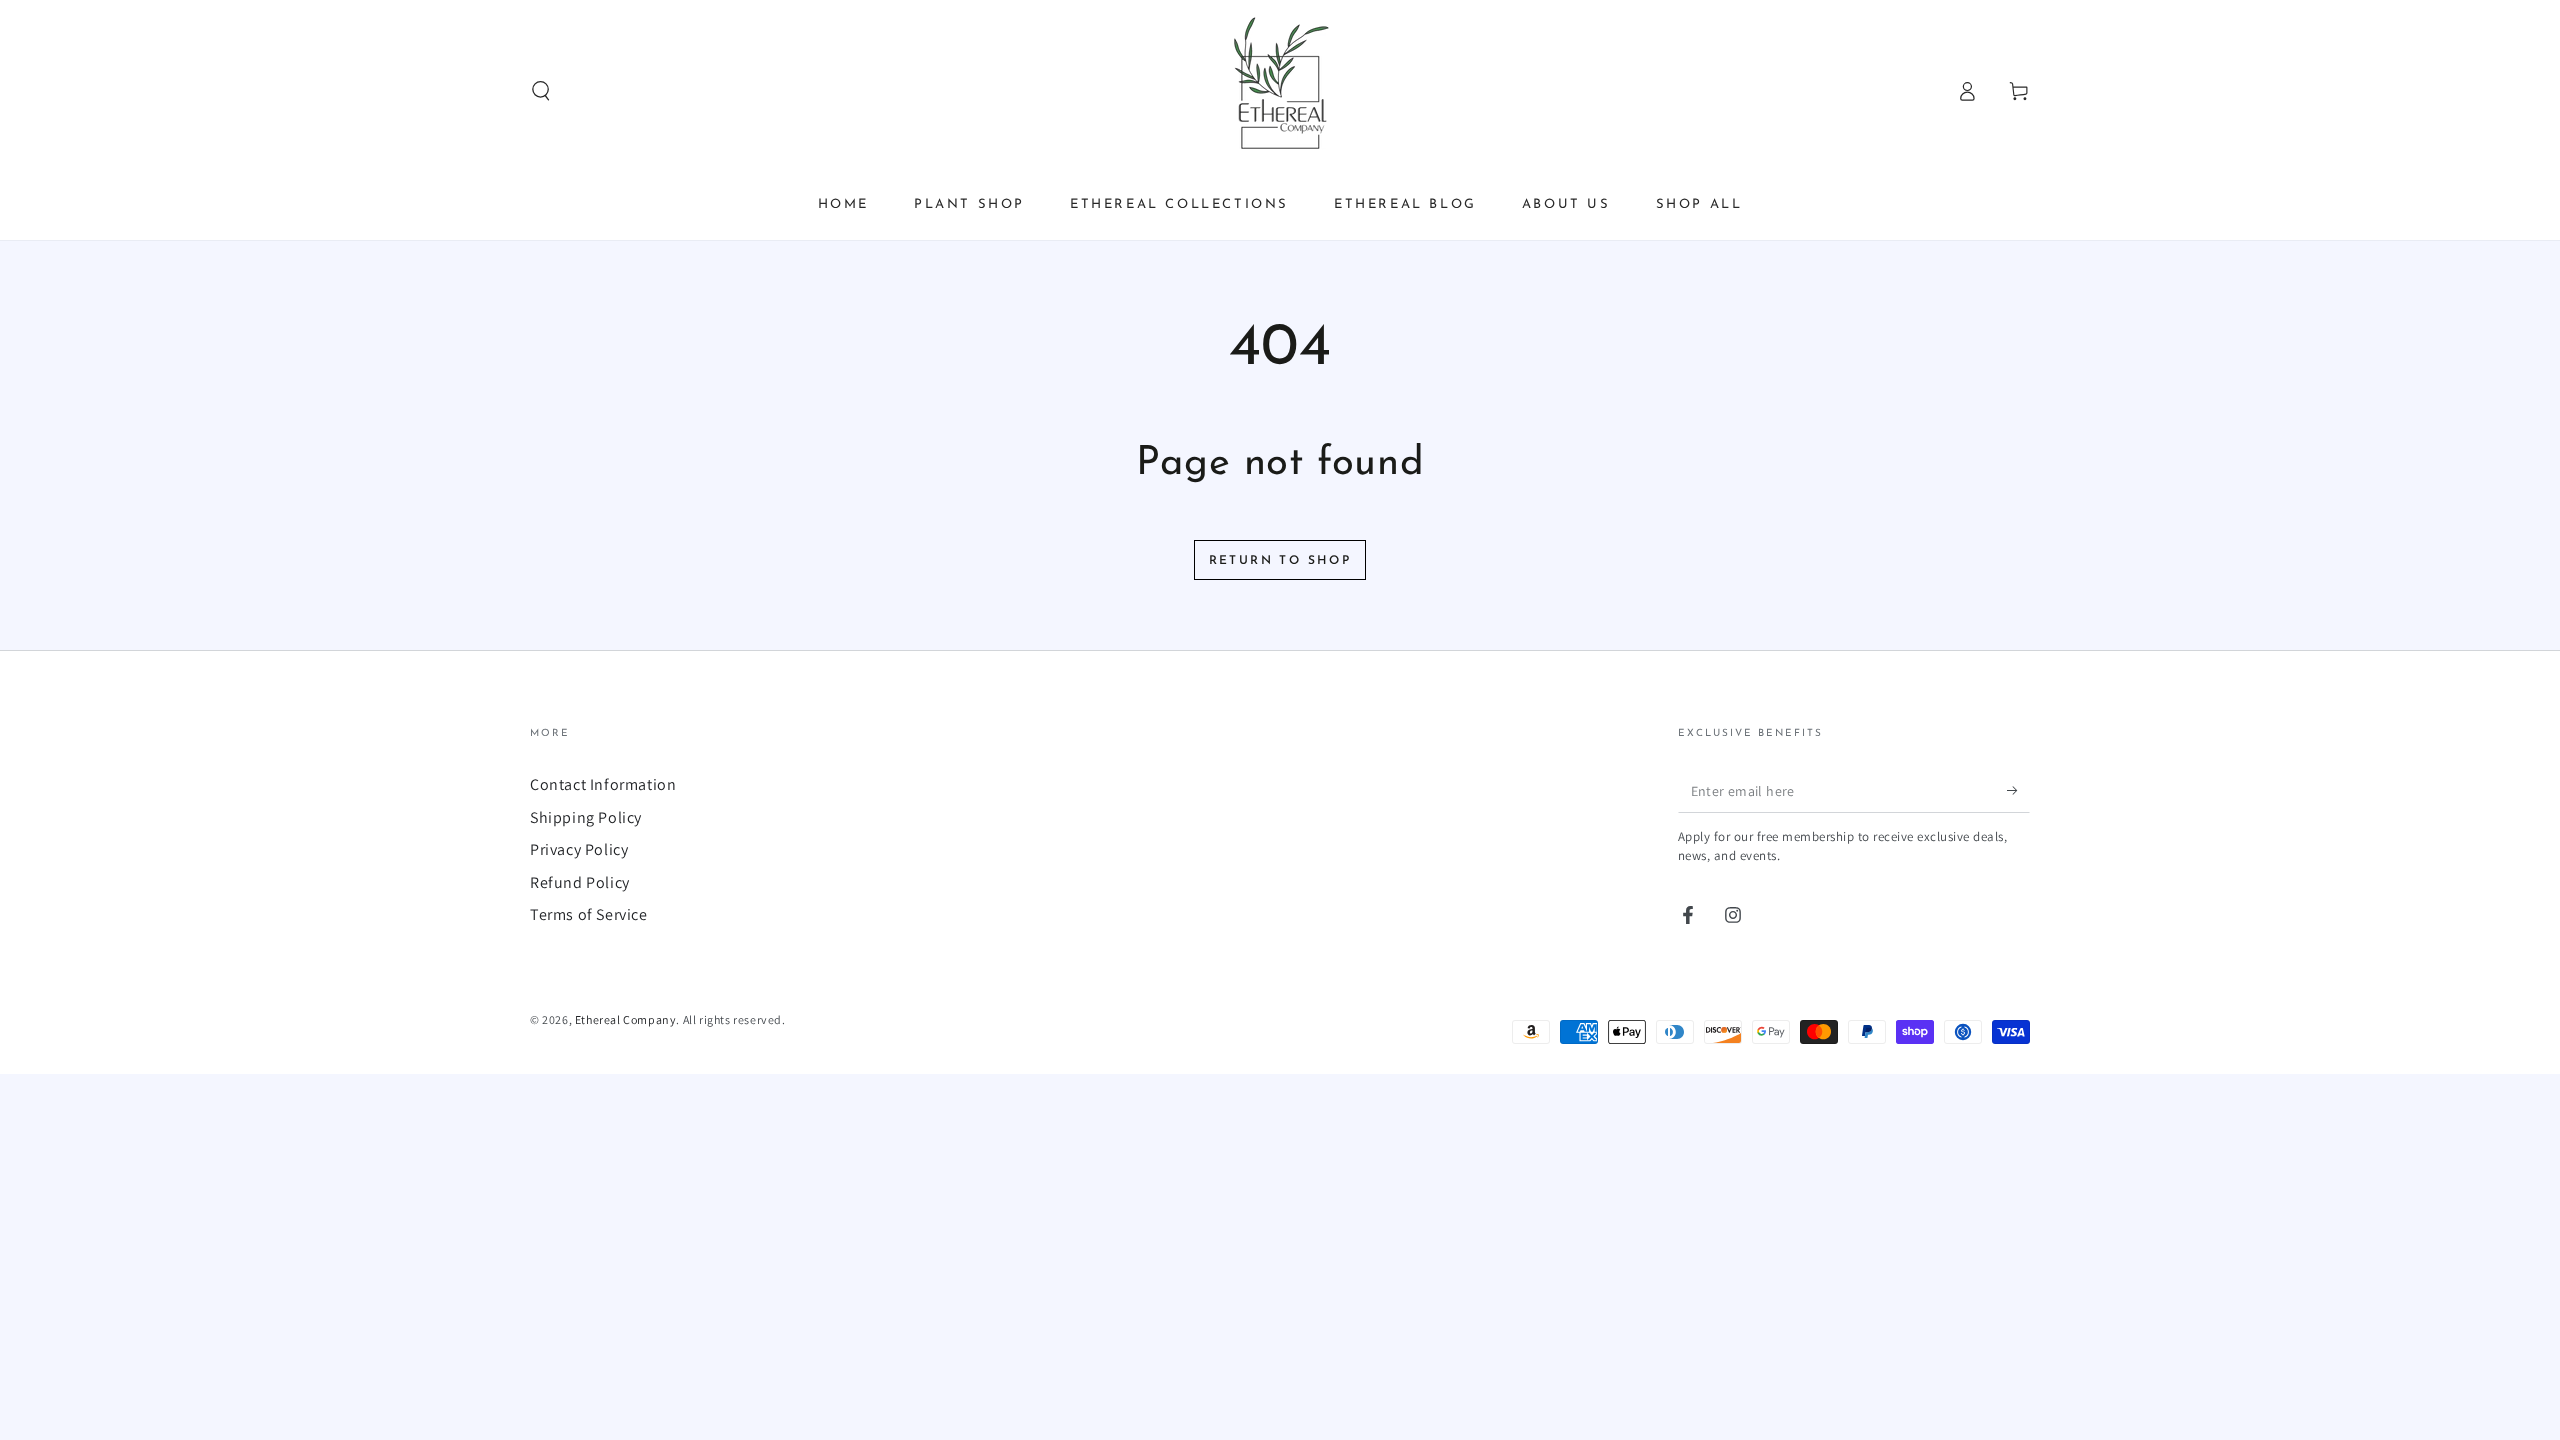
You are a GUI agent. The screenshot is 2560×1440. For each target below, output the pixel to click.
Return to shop (1280, 561)
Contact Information (603, 784)
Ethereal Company (626, 1019)
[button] (541, 91)
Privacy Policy (579, 849)
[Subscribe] (2018, 790)
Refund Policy (580, 882)
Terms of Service (589, 914)
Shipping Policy (586, 817)
